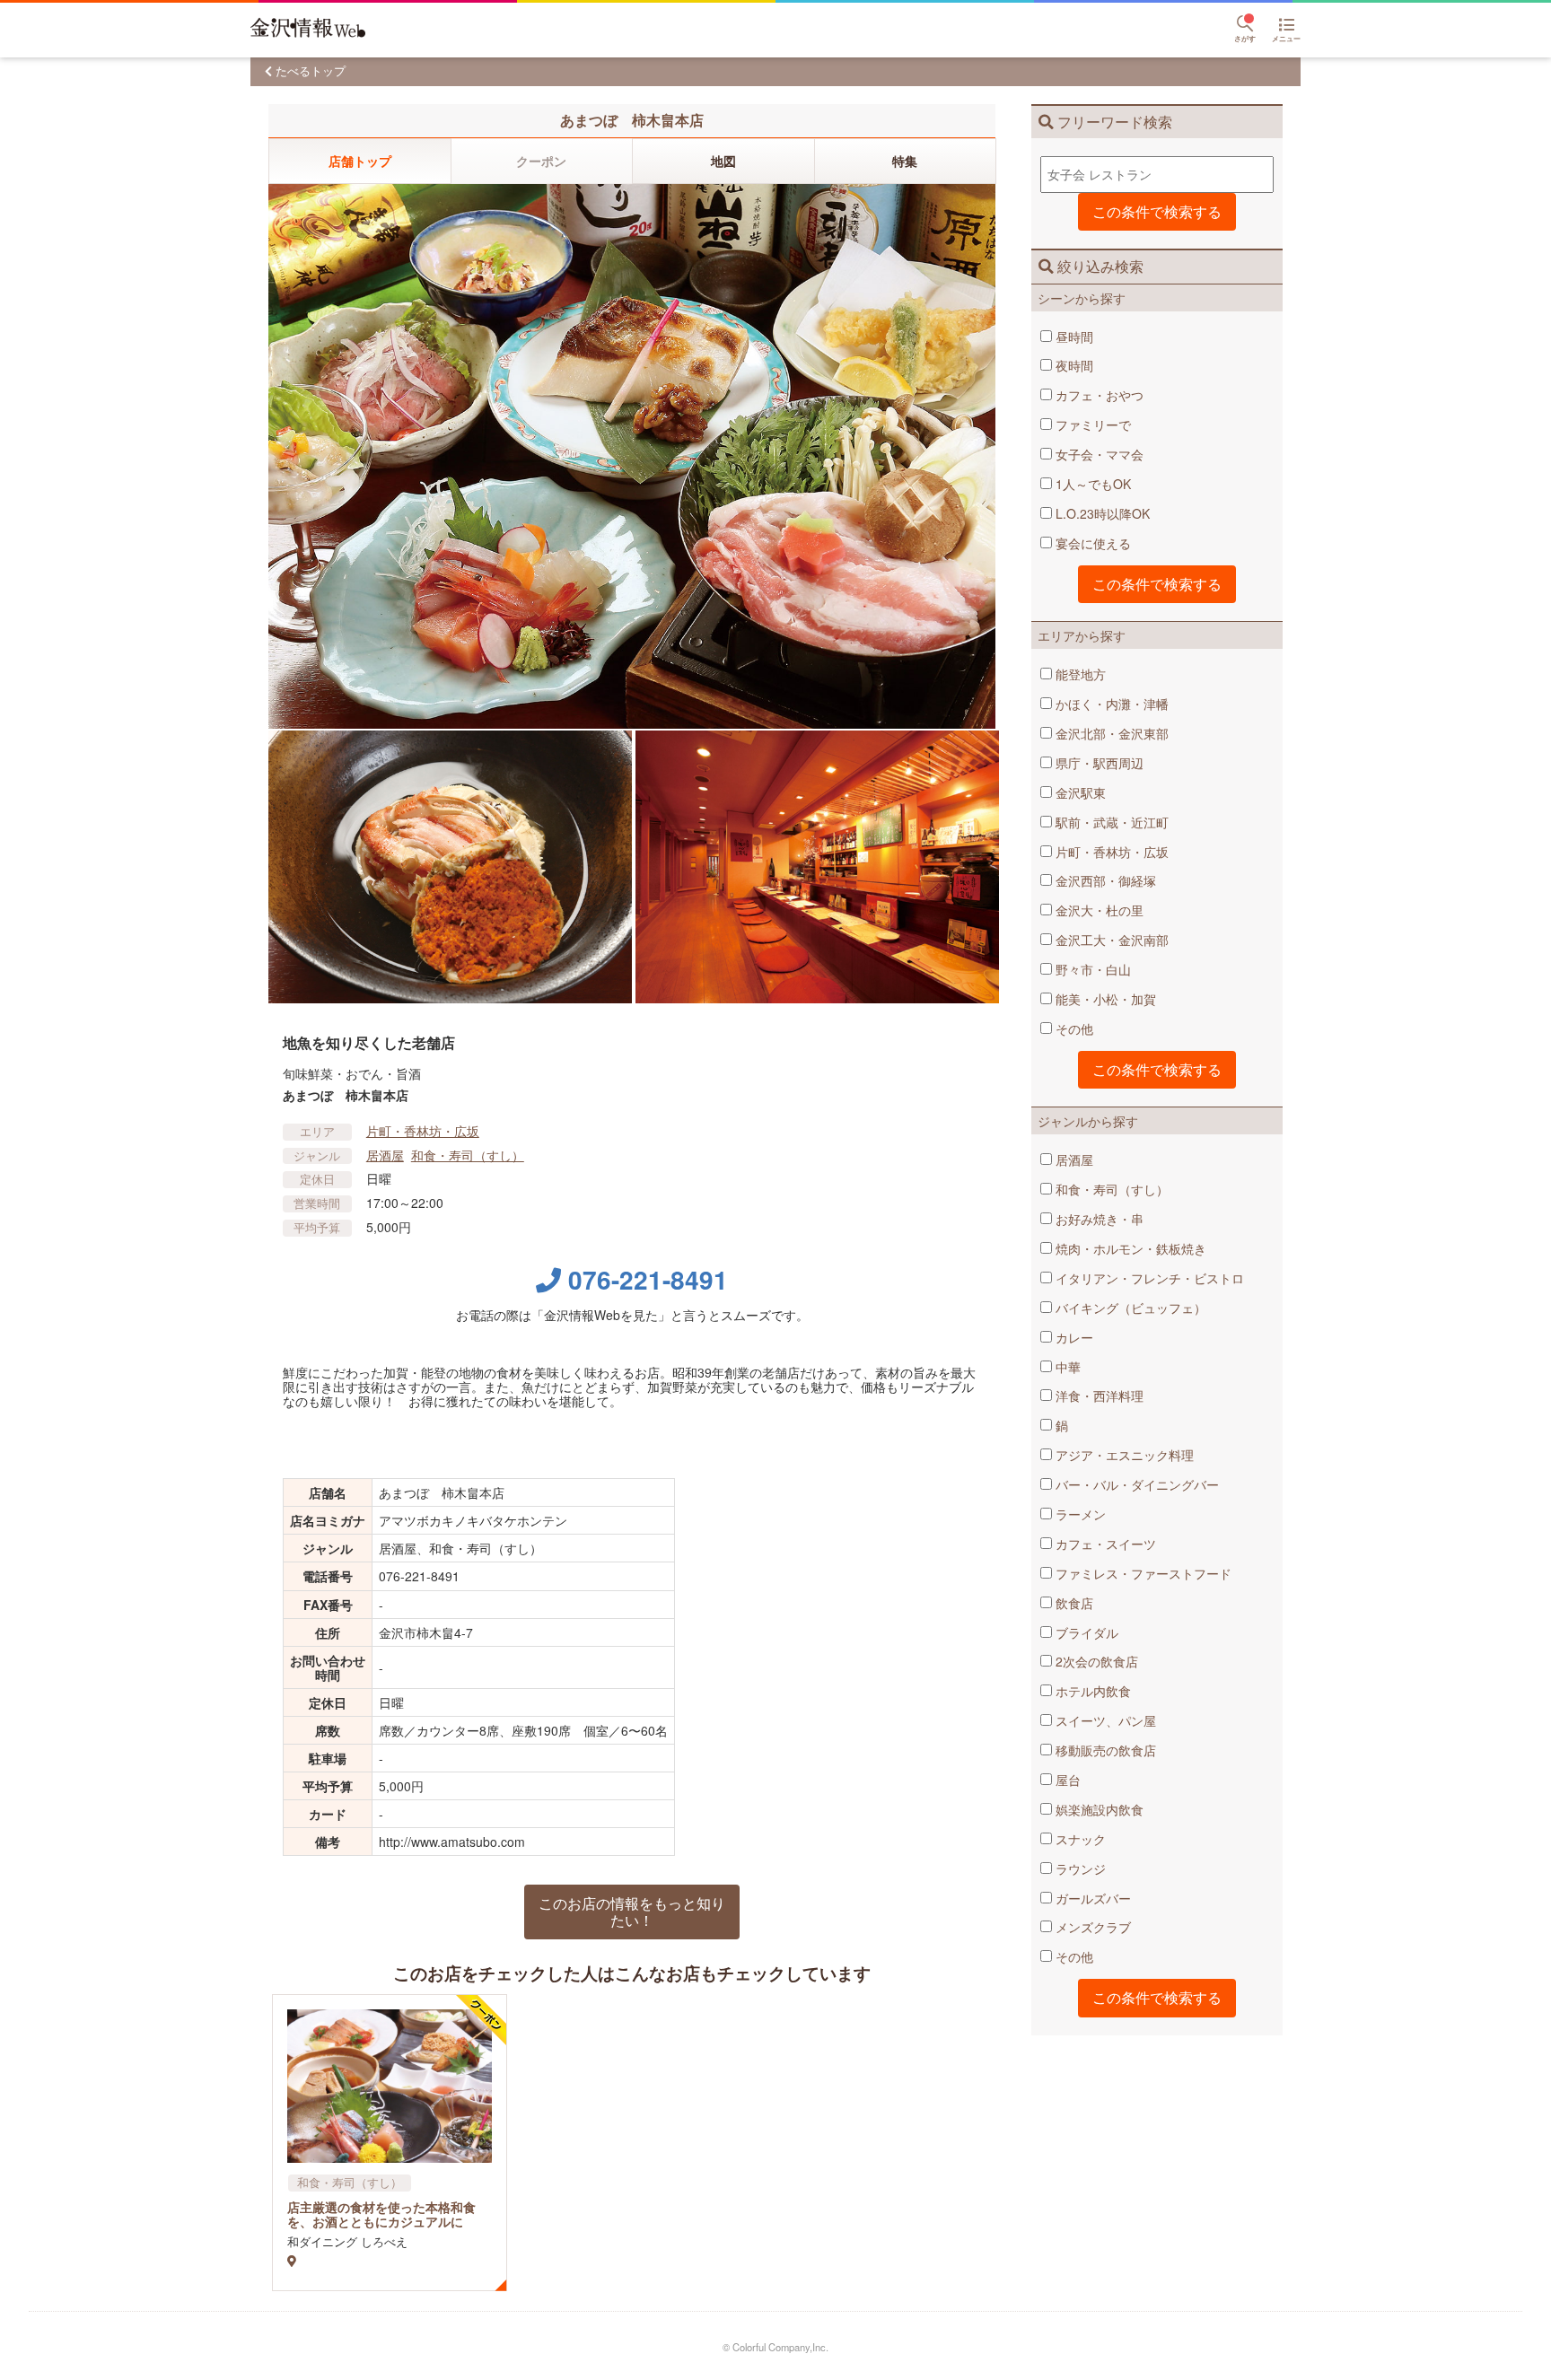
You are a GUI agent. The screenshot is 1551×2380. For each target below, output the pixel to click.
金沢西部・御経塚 (1104, 880)
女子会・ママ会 (1098, 454)
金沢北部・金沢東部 (1110, 733)
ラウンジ (1079, 1868)
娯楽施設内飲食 (1098, 1809)
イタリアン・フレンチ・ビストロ (1148, 1278)
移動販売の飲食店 (1104, 1750)
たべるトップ (311, 70)
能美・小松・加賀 (1104, 999)
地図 (723, 161)
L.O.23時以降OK (1101, 513)
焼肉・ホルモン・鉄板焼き (1129, 1248)
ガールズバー (1091, 1898)
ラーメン (1079, 1514)
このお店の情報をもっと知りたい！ (632, 1911)
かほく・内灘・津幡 (1110, 704)
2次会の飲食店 (1095, 1661)
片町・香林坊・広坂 (1110, 852)
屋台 (1066, 1780)
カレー (1073, 1337)
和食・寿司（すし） (1110, 1189)
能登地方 (1079, 674)
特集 (905, 161)
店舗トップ (360, 161)
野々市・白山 (1091, 969)
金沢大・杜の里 (1098, 910)
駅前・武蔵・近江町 (1110, 822)
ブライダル (1085, 1632)
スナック (1079, 1839)
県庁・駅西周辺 (1098, 763)
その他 (1073, 1028)
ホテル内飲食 (1091, 1691)
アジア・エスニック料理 (1123, 1455)
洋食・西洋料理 (1098, 1396)
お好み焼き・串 (1098, 1219)
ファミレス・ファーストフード (1142, 1573)
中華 (1066, 1367)
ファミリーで (1091, 424)
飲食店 (1073, 1603)
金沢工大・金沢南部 (1110, 940)
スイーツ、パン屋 (1104, 1720)
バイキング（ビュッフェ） (1129, 1308)
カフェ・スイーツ (1104, 1544)
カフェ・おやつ (1098, 395)
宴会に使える (1091, 543)
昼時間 (1073, 337)
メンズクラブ (1091, 1927)
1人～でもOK (1091, 484)
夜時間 (1073, 365)
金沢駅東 (1079, 792)
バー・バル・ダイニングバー (1135, 1484)
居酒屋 (1073, 1159)
